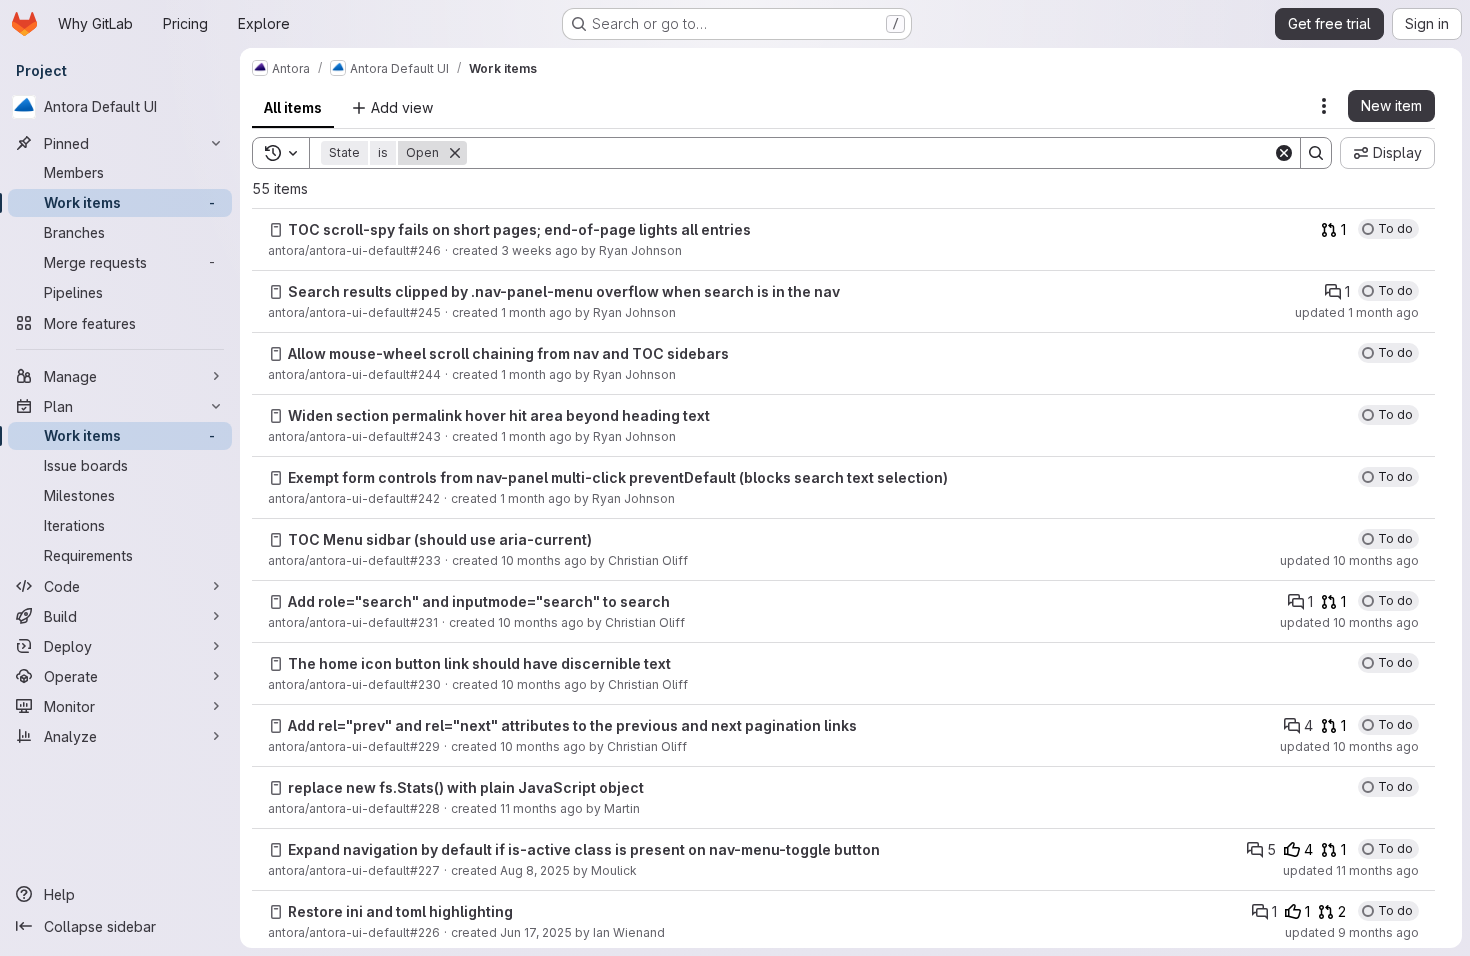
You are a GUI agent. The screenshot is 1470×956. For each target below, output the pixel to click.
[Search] (1316, 153)
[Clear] (1284, 153)
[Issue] (276, 230)
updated (1357, 312)
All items (293, 107)
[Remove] (455, 153)
